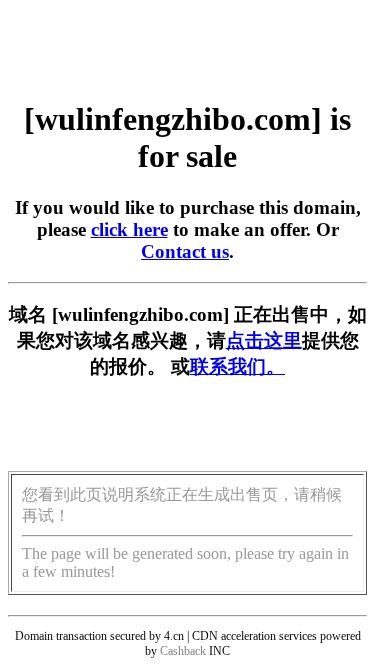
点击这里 (264, 340)
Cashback (183, 651)
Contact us (185, 251)
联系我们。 (237, 366)
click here (129, 229)
